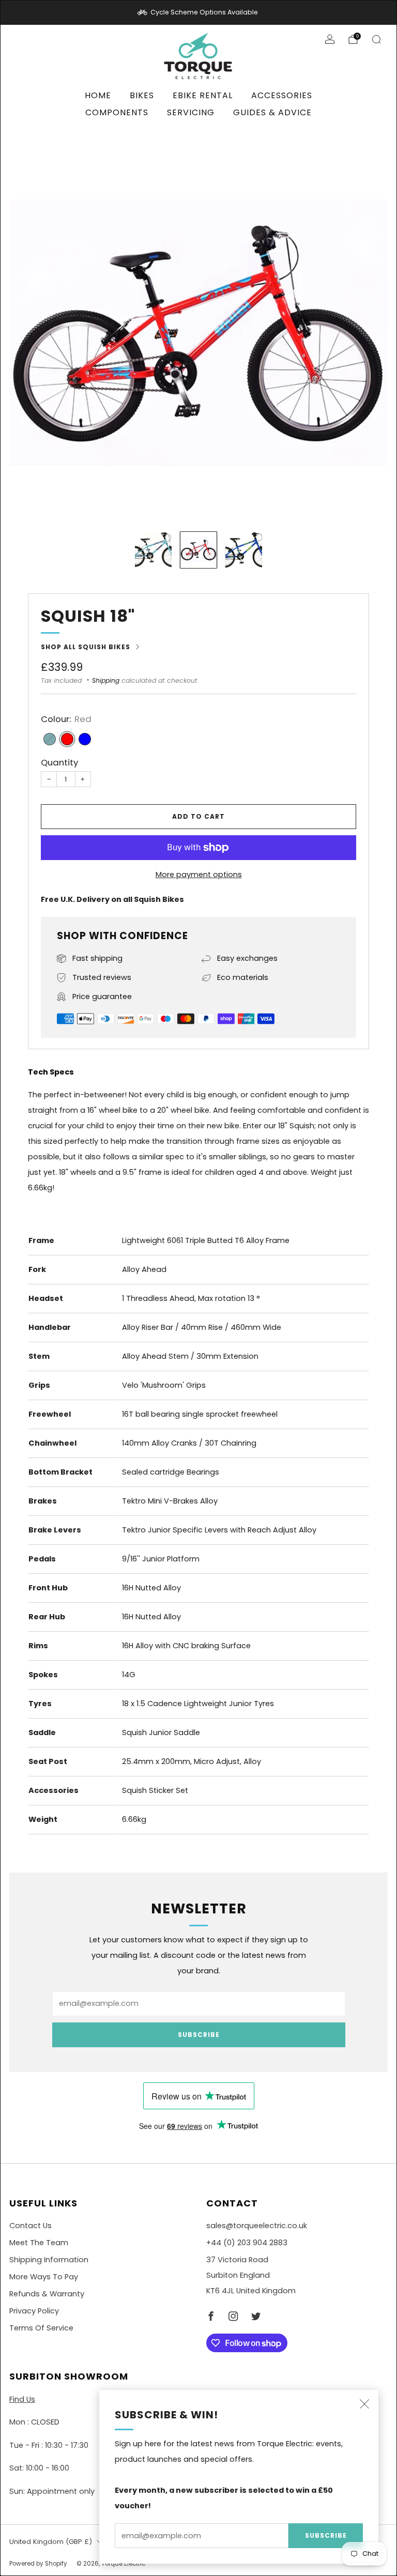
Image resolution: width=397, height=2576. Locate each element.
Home (98, 95)
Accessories (282, 95)
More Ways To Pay (44, 2277)
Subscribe (326, 2535)
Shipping (106, 680)
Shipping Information (49, 2260)
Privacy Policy (34, 2311)
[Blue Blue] (85, 739)
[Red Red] (67, 739)
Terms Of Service (41, 2328)
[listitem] (198, 12)
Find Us (22, 2399)
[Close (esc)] (364, 2404)
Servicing (191, 112)
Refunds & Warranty (47, 2294)
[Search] (376, 39)
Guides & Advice (272, 112)
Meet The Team (39, 2243)
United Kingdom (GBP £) (51, 2542)
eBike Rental (203, 95)
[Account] (330, 39)
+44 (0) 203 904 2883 (247, 2243)
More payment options (199, 875)
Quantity (59, 762)
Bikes (142, 95)
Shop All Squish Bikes (86, 647)
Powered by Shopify (38, 2564)
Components (117, 112)
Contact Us (30, 2226)
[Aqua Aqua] (50, 739)
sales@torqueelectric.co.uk (257, 2226)
